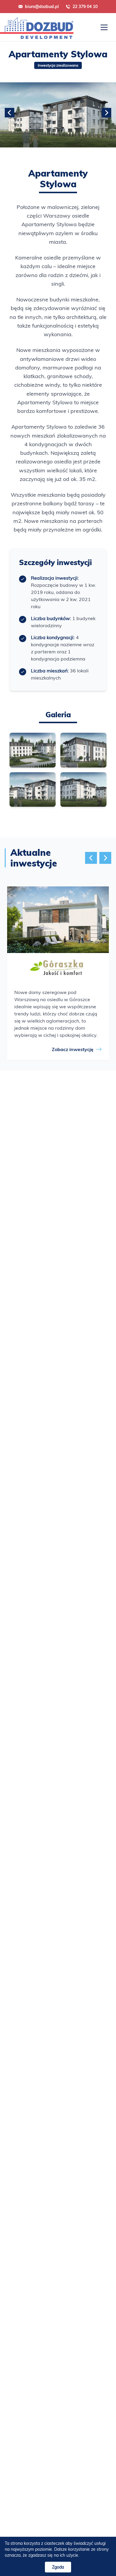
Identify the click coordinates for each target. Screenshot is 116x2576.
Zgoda (58, 2567)
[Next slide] (106, 113)
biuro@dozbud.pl (42, 7)
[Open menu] (104, 27)
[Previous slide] (10, 113)
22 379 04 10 (85, 7)
